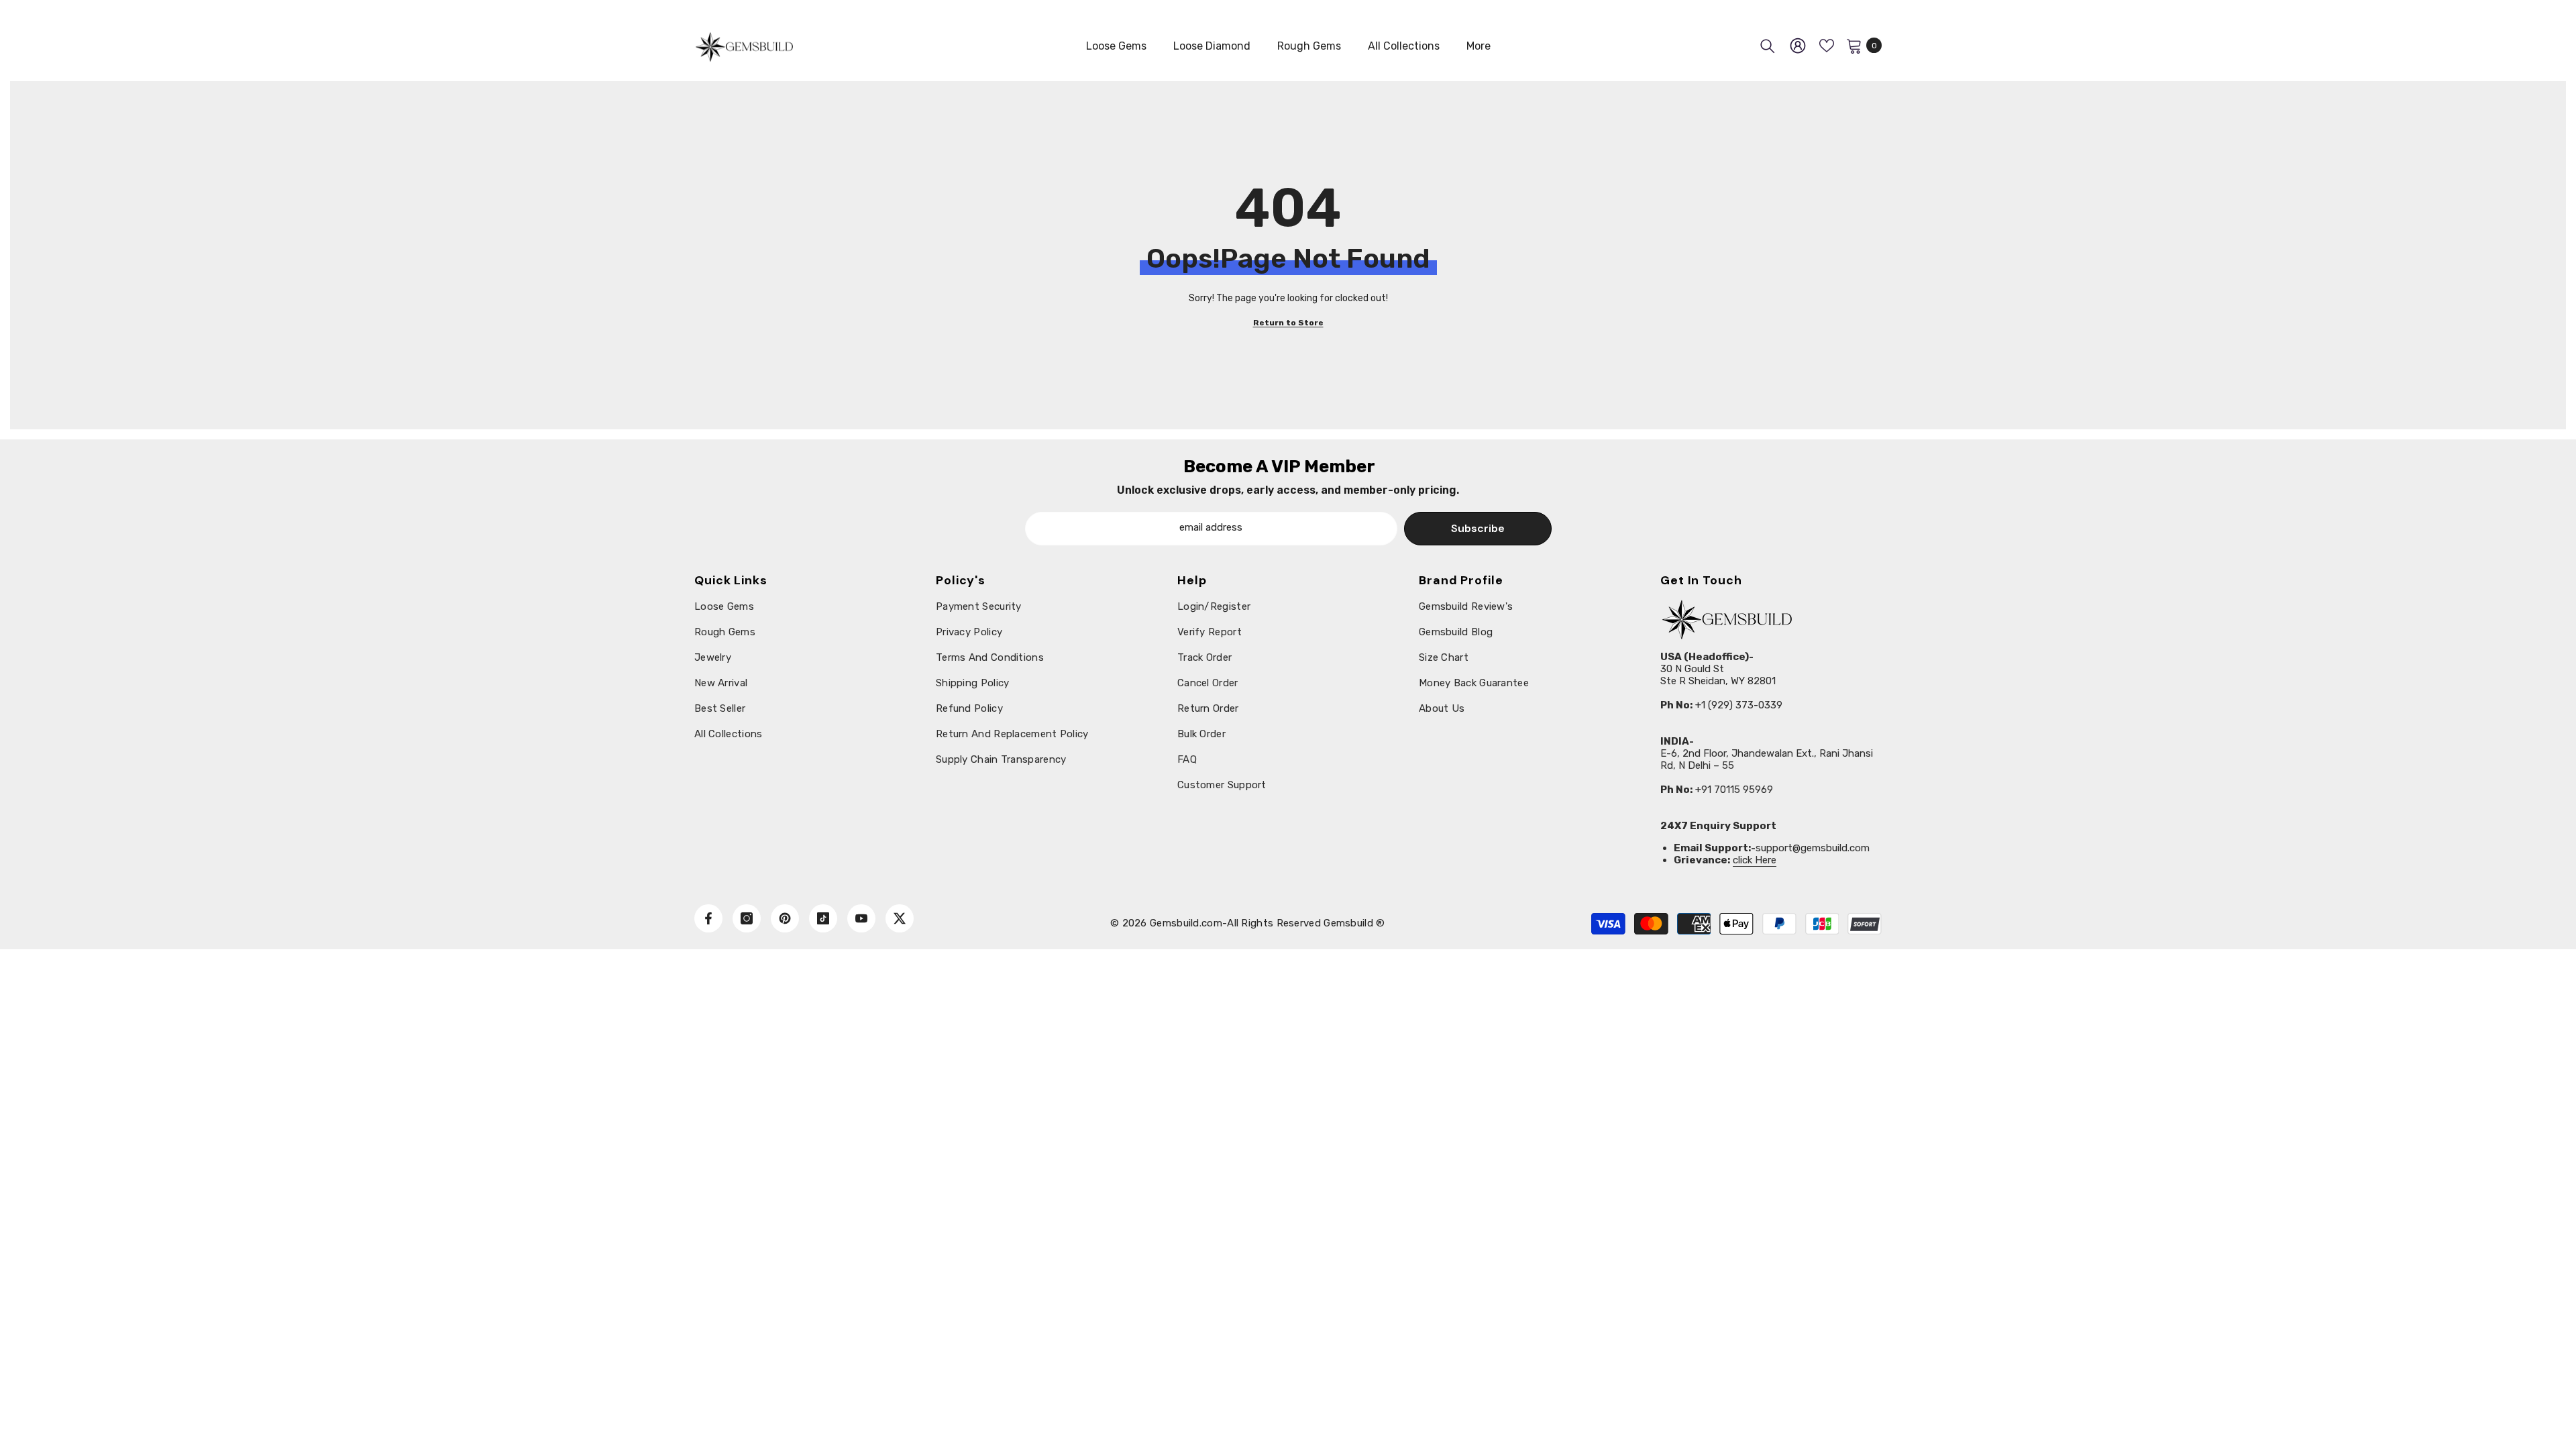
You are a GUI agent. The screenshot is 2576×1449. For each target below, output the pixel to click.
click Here (1755, 860)
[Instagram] (747, 918)
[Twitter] (900, 918)
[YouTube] (861, 918)
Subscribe (1478, 528)
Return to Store (1288, 323)
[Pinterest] (785, 918)
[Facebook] (708, 918)
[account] (1798, 46)
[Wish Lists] (1827, 46)
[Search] (1768, 46)
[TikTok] (823, 918)
